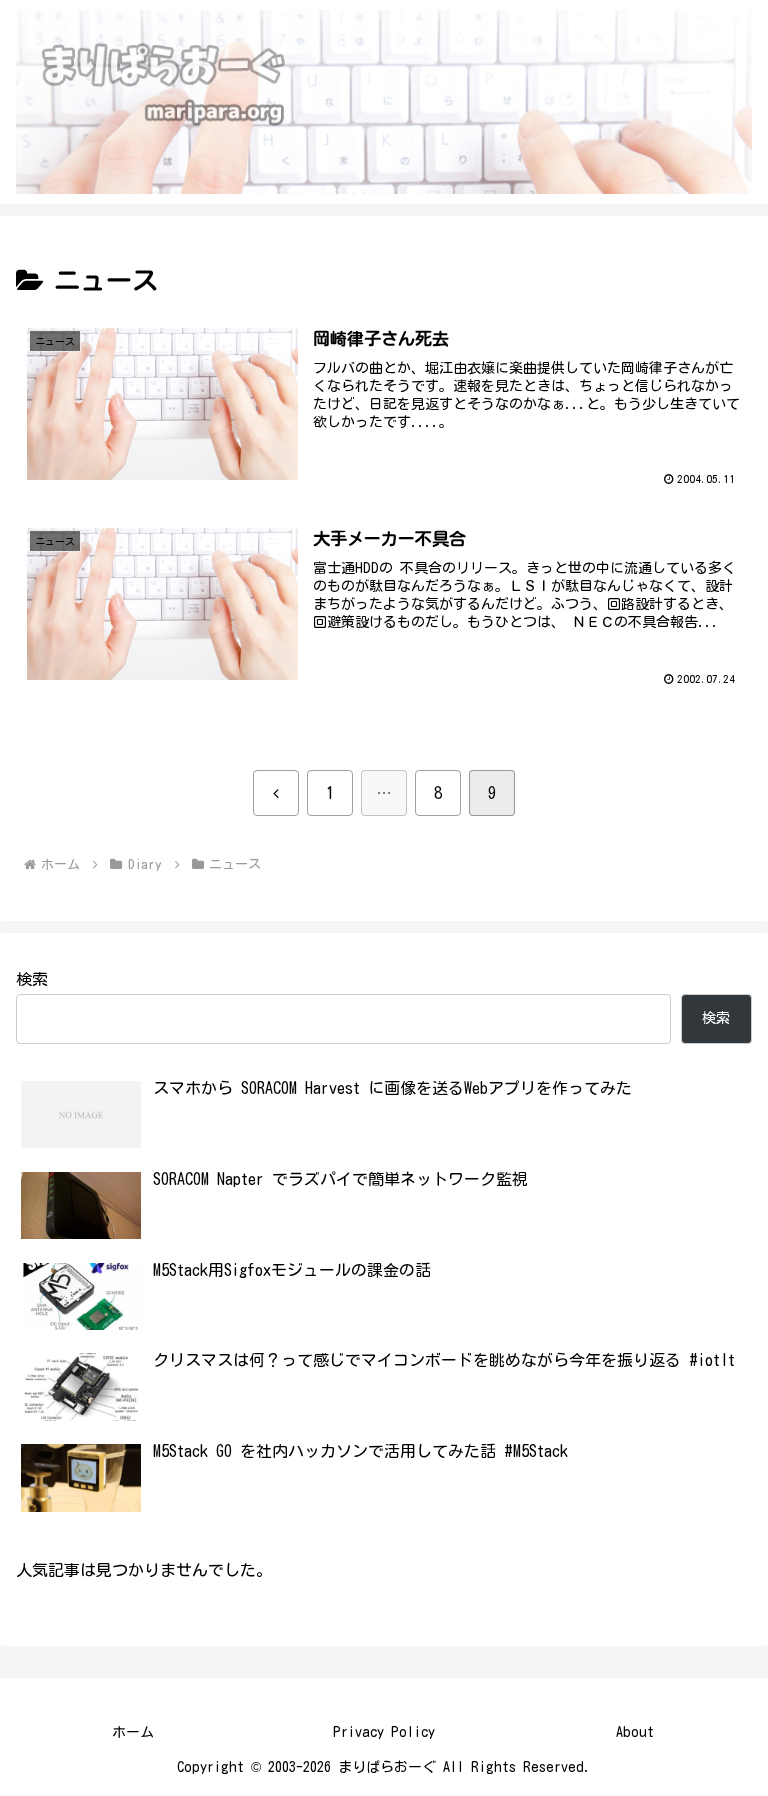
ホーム (133, 1732)
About (635, 1732)
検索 (32, 979)
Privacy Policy (384, 1732)
